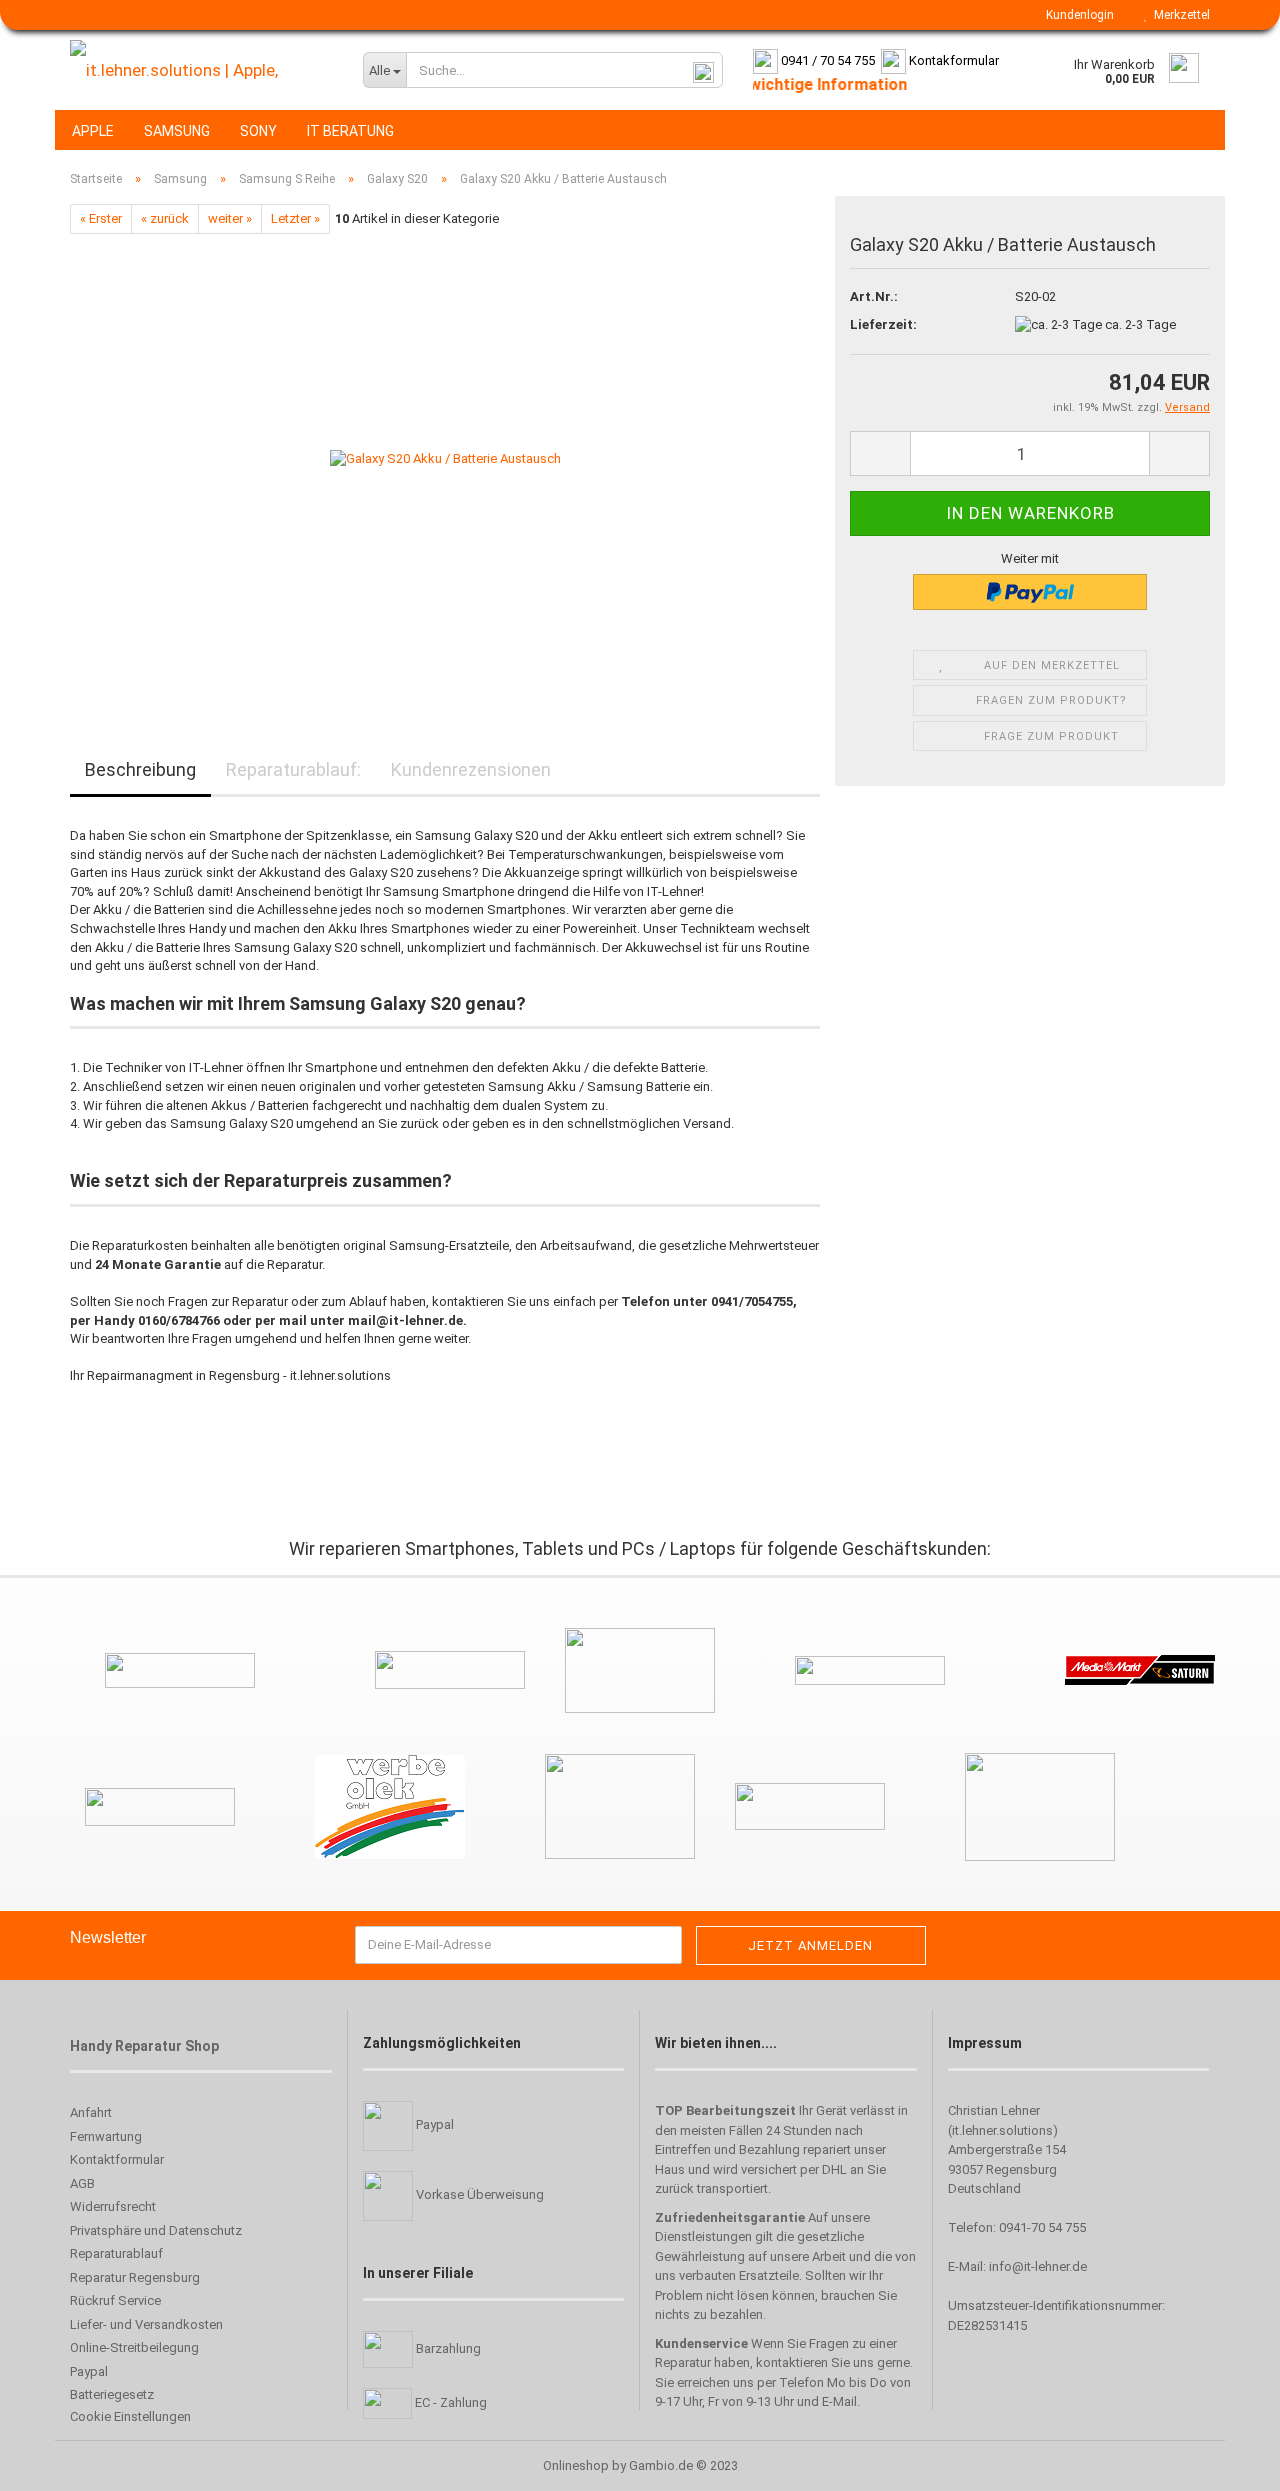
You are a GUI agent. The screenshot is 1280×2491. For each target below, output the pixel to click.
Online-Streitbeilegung (134, 2347)
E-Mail (839, 2401)
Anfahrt (91, 2112)
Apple (93, 131)
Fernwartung (106, 2136)
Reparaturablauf (116, 2253)
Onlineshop (576, 2465)
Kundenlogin (1077, 15)
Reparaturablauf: (293, 769)
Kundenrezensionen (471, 769)
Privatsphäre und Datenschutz (156, 2230)
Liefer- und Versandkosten (146, 2324)
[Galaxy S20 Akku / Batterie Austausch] (445, 458)
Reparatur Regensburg (135, 2277)
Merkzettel (1179, 15)
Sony (258, 131)
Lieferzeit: (883, 324)
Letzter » (295, 218)
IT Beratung (350, 131)
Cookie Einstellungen (130, 2416)
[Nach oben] (55, 2461)
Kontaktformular (117, 2159)
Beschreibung (140, 769)
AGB (82, 2183)
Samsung (177, 131)
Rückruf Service (115, 2300)
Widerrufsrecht (113, 2206)
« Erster (101, 218)
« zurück (165, 218)
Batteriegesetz (112, 2394)
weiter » (230, 218)
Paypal (89, 2371)
